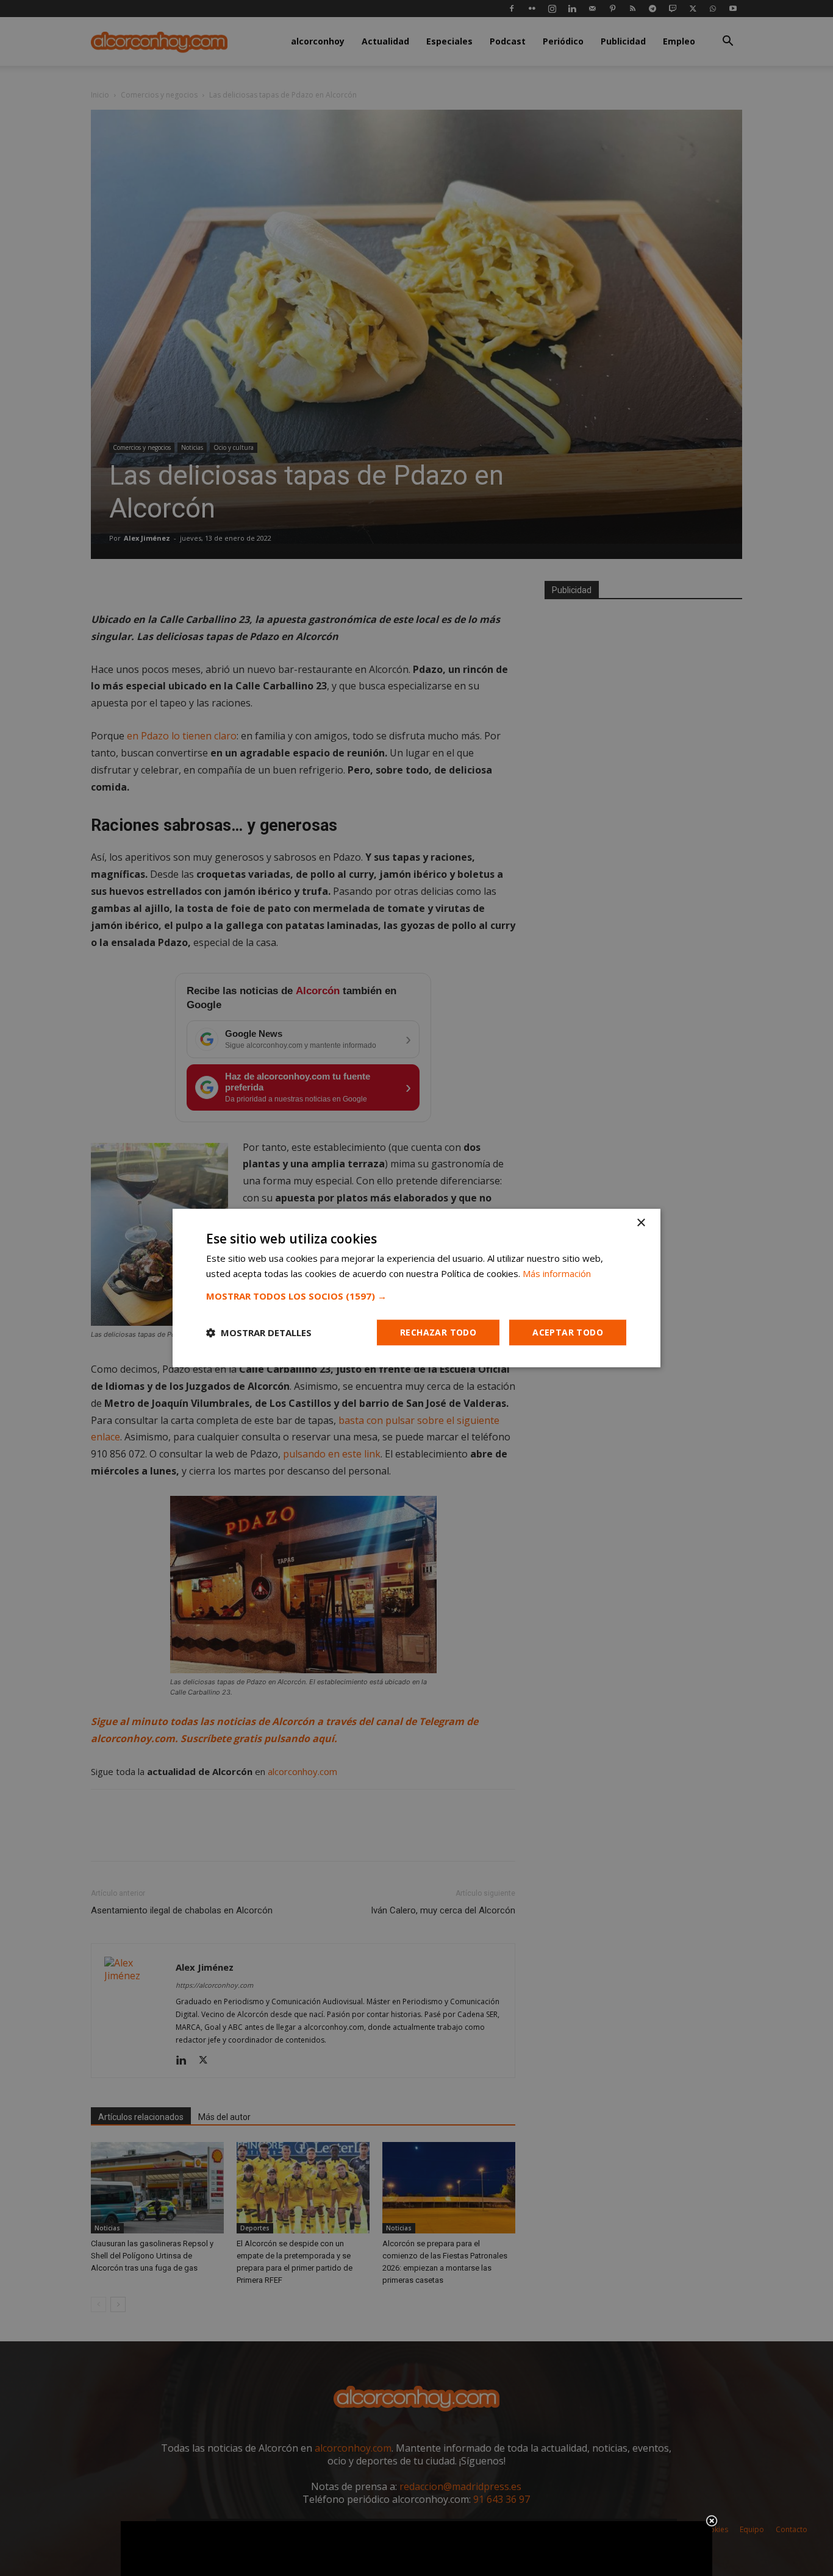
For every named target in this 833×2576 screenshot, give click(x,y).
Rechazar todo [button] (438, 1332)
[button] (416, 1296)
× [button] (641, 1223)
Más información (557, 1273)
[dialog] (416, 1288)
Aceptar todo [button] (568, 1332)
